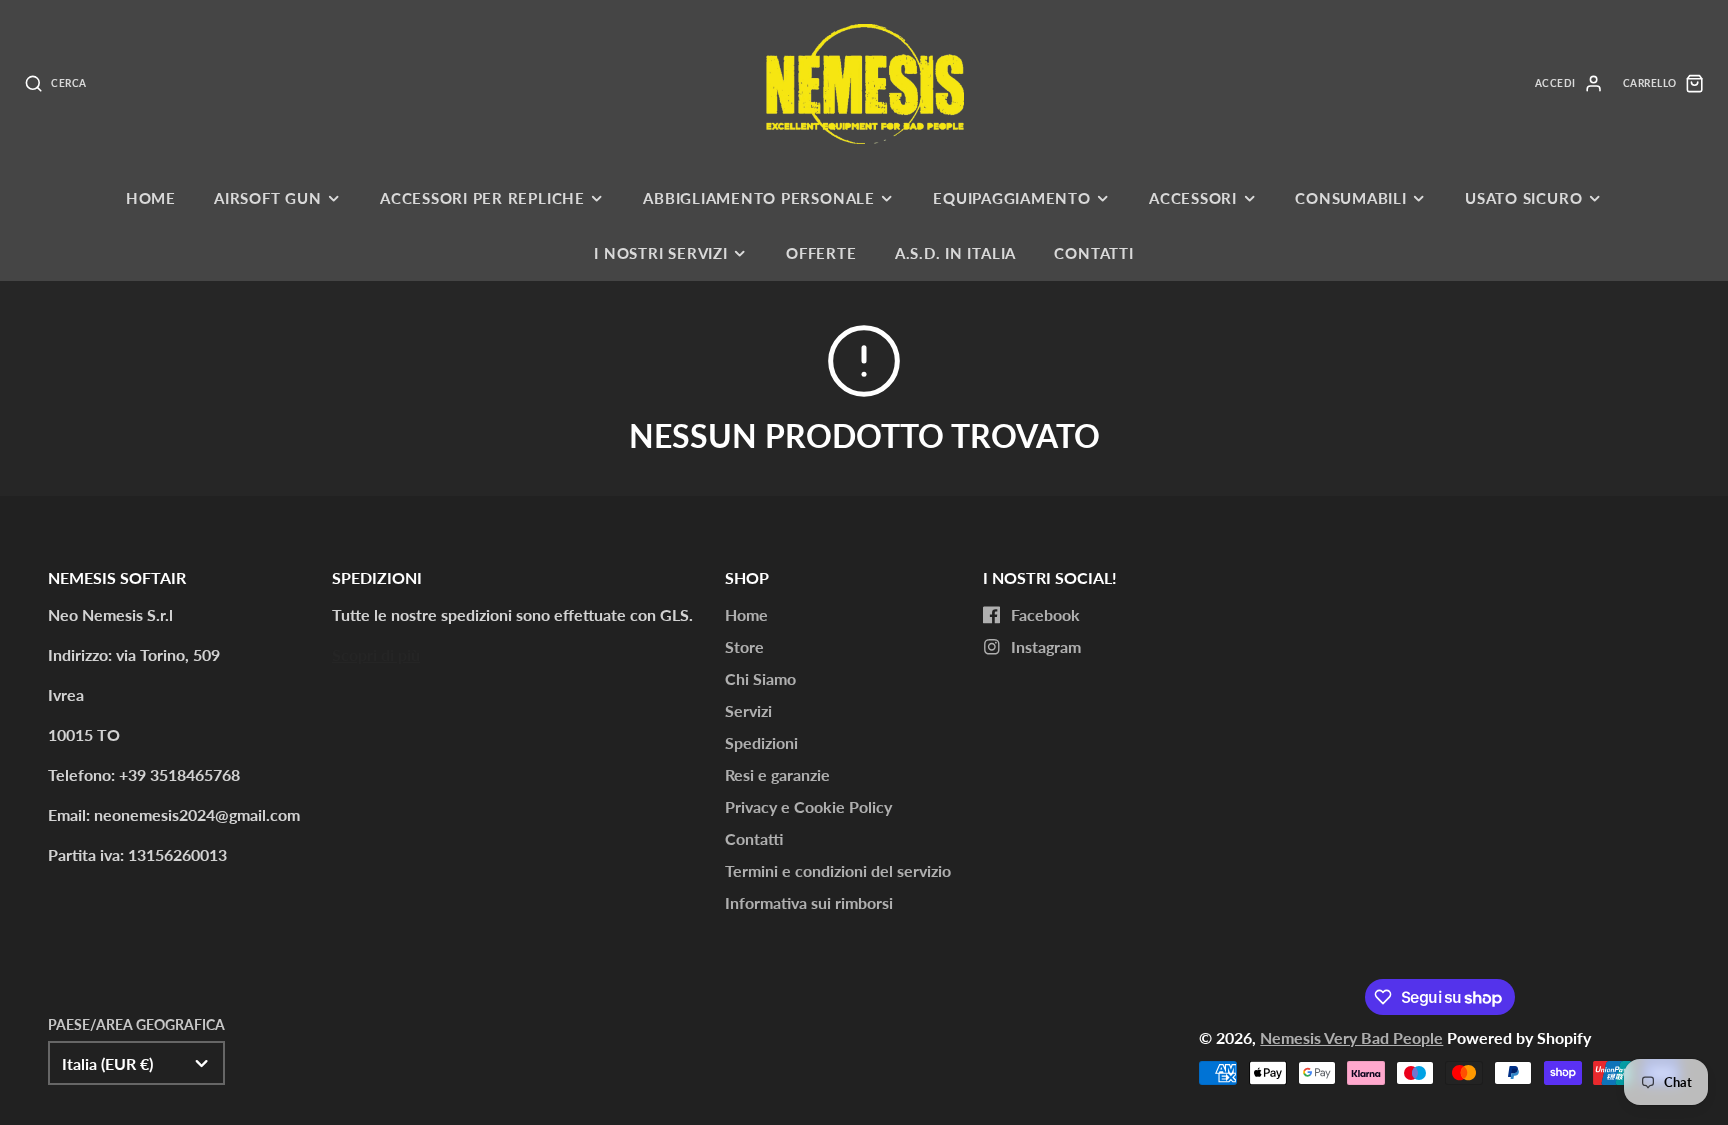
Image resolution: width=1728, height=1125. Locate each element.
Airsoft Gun (267, 198)
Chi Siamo (760, 678)
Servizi (748, 710)
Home (151, 198)
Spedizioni (761, 742)
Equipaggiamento (1012, 198)
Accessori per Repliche (482, 198)
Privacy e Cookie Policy (808, 806)
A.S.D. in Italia (955, 253)
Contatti (1093, 253)
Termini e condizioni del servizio (838, 870)
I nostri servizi (660, 253)
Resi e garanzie (777, 774)
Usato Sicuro (1523, 198)
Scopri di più (376, 654)
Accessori (1193, 198)
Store (744, 646)
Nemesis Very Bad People (1351, 1037)
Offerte (821, 253)
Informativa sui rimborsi (809, 902)
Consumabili (1350, 198)
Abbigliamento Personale (759, 198)
